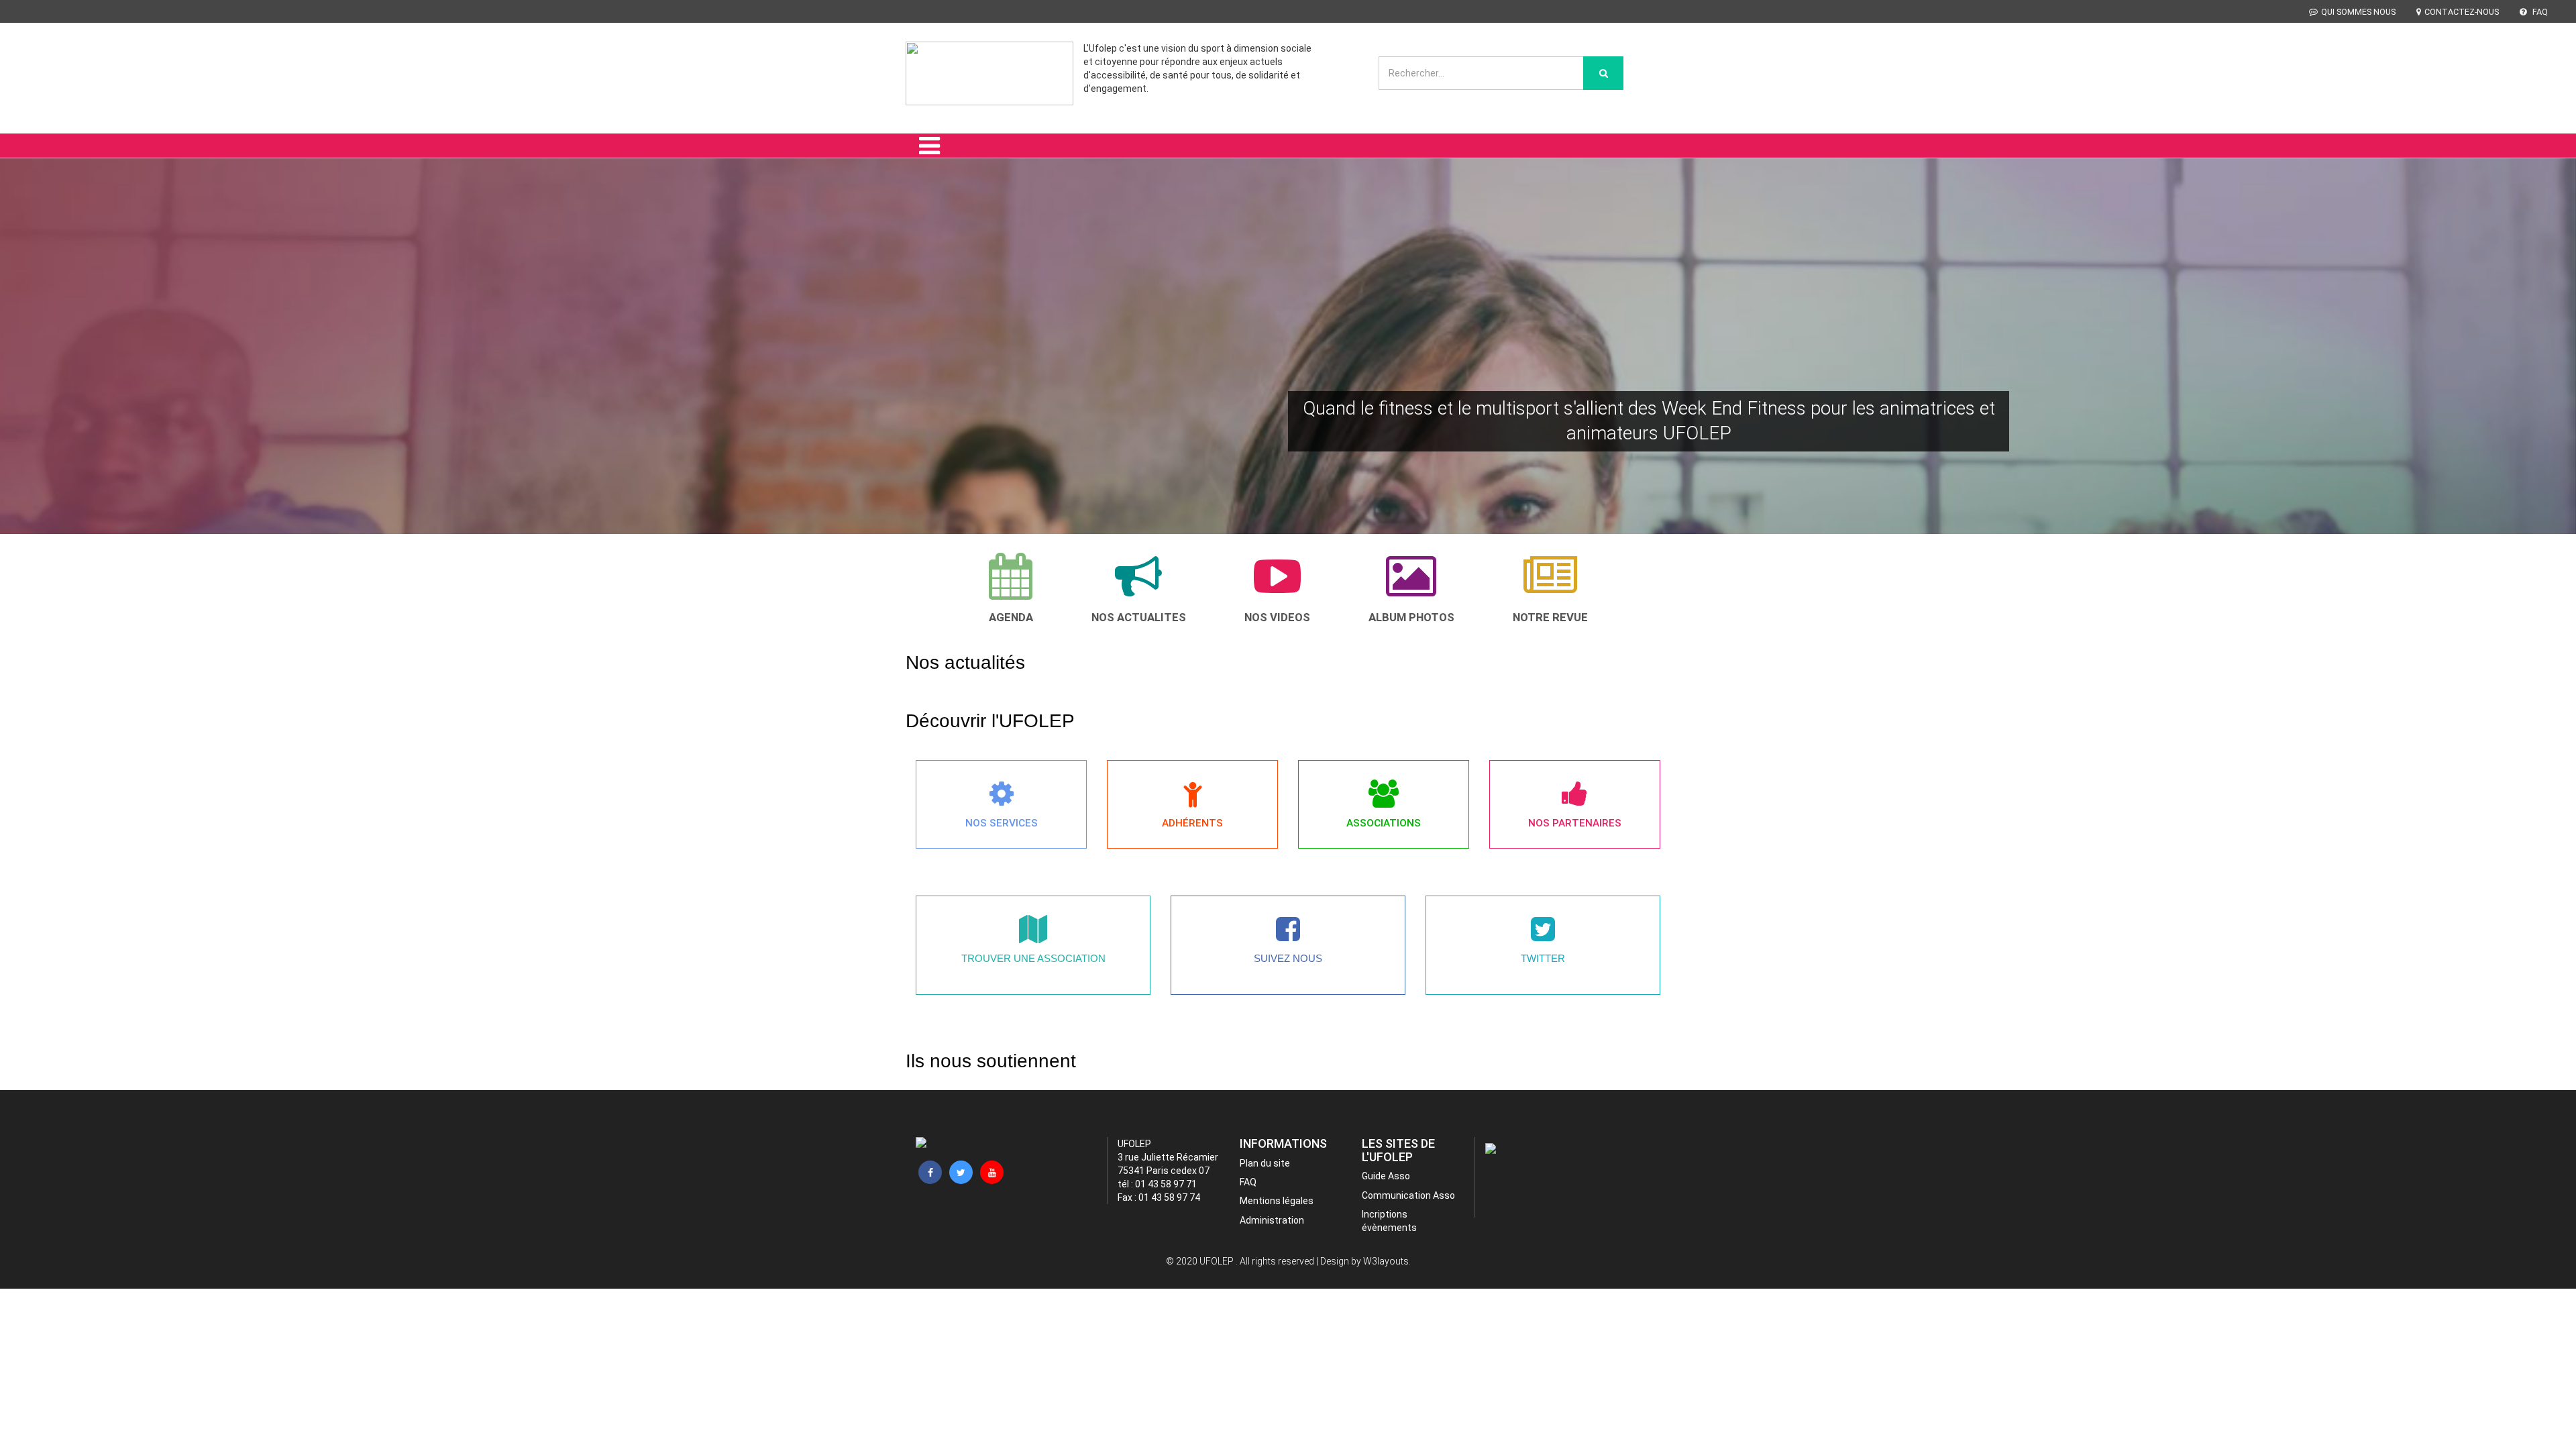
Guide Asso (1386, 1176)
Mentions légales (1277, 1201)
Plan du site (1265, 1163)
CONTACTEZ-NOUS (2462, 12)
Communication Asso (1408, 1195)
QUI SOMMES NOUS (2358, 12)
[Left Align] (1603, 73)
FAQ (2539, 12)
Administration (1272, 1220)
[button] (44, 365)
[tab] (1011, 588)
